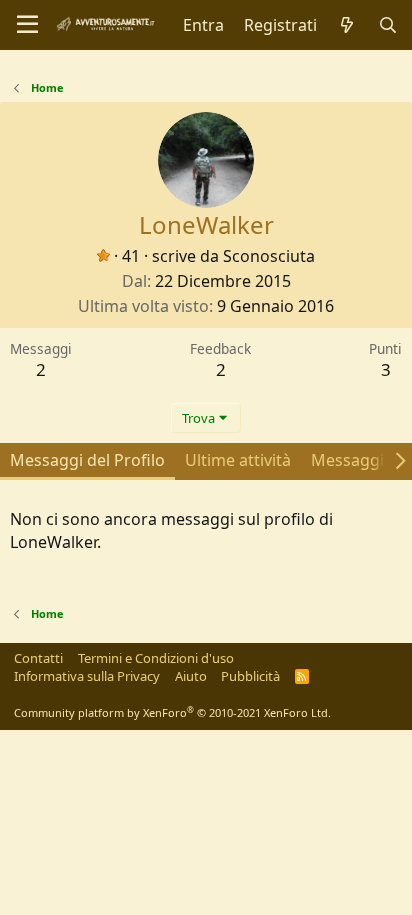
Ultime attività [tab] (238, 460)
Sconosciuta (269, 256)
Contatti (38, 658)
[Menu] (27, 25)
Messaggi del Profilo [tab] (87, 460)
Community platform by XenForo (172, 712)
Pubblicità (250, 676)
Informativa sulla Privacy (87, 676)
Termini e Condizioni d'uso (156, 658)
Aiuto (191, 676)
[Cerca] (387, 25)
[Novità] (347, 25)
